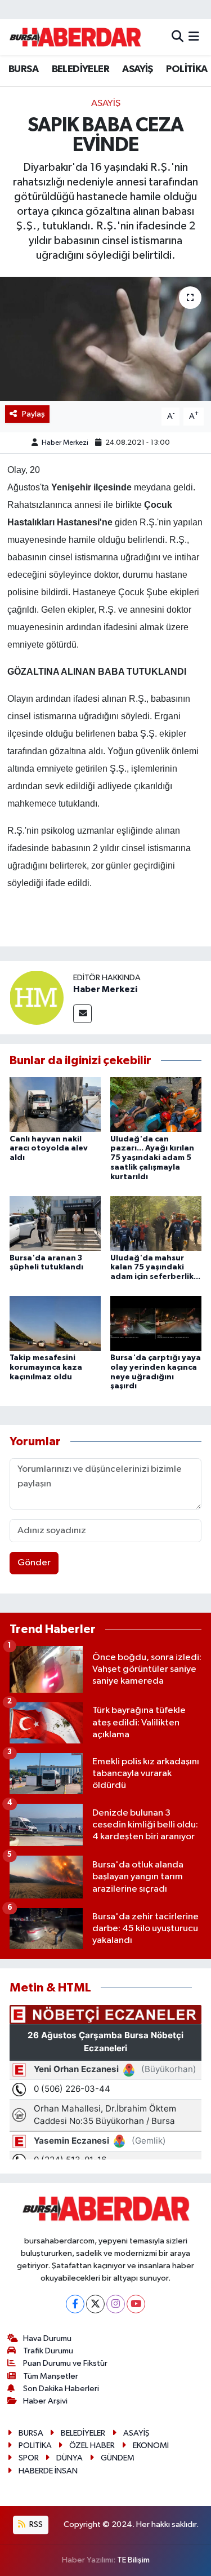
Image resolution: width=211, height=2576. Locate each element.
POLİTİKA (187, 69)
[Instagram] (116, 2304)
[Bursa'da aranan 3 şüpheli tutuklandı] (55, 1223)
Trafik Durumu (48, 2351)
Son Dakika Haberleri (61, 2389)
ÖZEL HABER (92, 2446)
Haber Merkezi (65, 443)
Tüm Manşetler (51, 2376)
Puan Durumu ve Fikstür (65, 2363)
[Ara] (178, 37)
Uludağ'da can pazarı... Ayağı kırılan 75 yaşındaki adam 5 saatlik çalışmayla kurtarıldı (152, 1158)
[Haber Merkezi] (37, 997)
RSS (35, 2524)
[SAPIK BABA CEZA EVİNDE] (105, 339)
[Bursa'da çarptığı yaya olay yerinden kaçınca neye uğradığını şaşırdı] (156, 1323)
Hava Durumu (47, 2338)
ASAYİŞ (137, 69)
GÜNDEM (118, 2458)
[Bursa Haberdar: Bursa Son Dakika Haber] (75, 37)
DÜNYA (69, 2458)
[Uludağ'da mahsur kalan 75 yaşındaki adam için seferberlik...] (156, 1223)
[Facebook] (75, 2304)
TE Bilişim (133, 2560)
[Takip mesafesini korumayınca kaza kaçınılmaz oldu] (55, 1323)
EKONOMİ (151, 2446)
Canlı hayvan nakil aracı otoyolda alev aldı (49, 1149)
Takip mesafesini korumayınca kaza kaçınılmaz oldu (46, 1367)
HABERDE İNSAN (48, 2471)
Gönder (34, 1563)
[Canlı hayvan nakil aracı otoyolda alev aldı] (55, 1105)
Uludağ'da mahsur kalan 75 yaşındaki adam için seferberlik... (155, 1268)
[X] (95, 2304)
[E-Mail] (82, 1014)
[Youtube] (136, 2304)
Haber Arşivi (45, 2401)
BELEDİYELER (80, 69)
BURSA (23, 69)
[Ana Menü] (194, 37)
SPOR (29, 2458)
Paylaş (33, 414)
